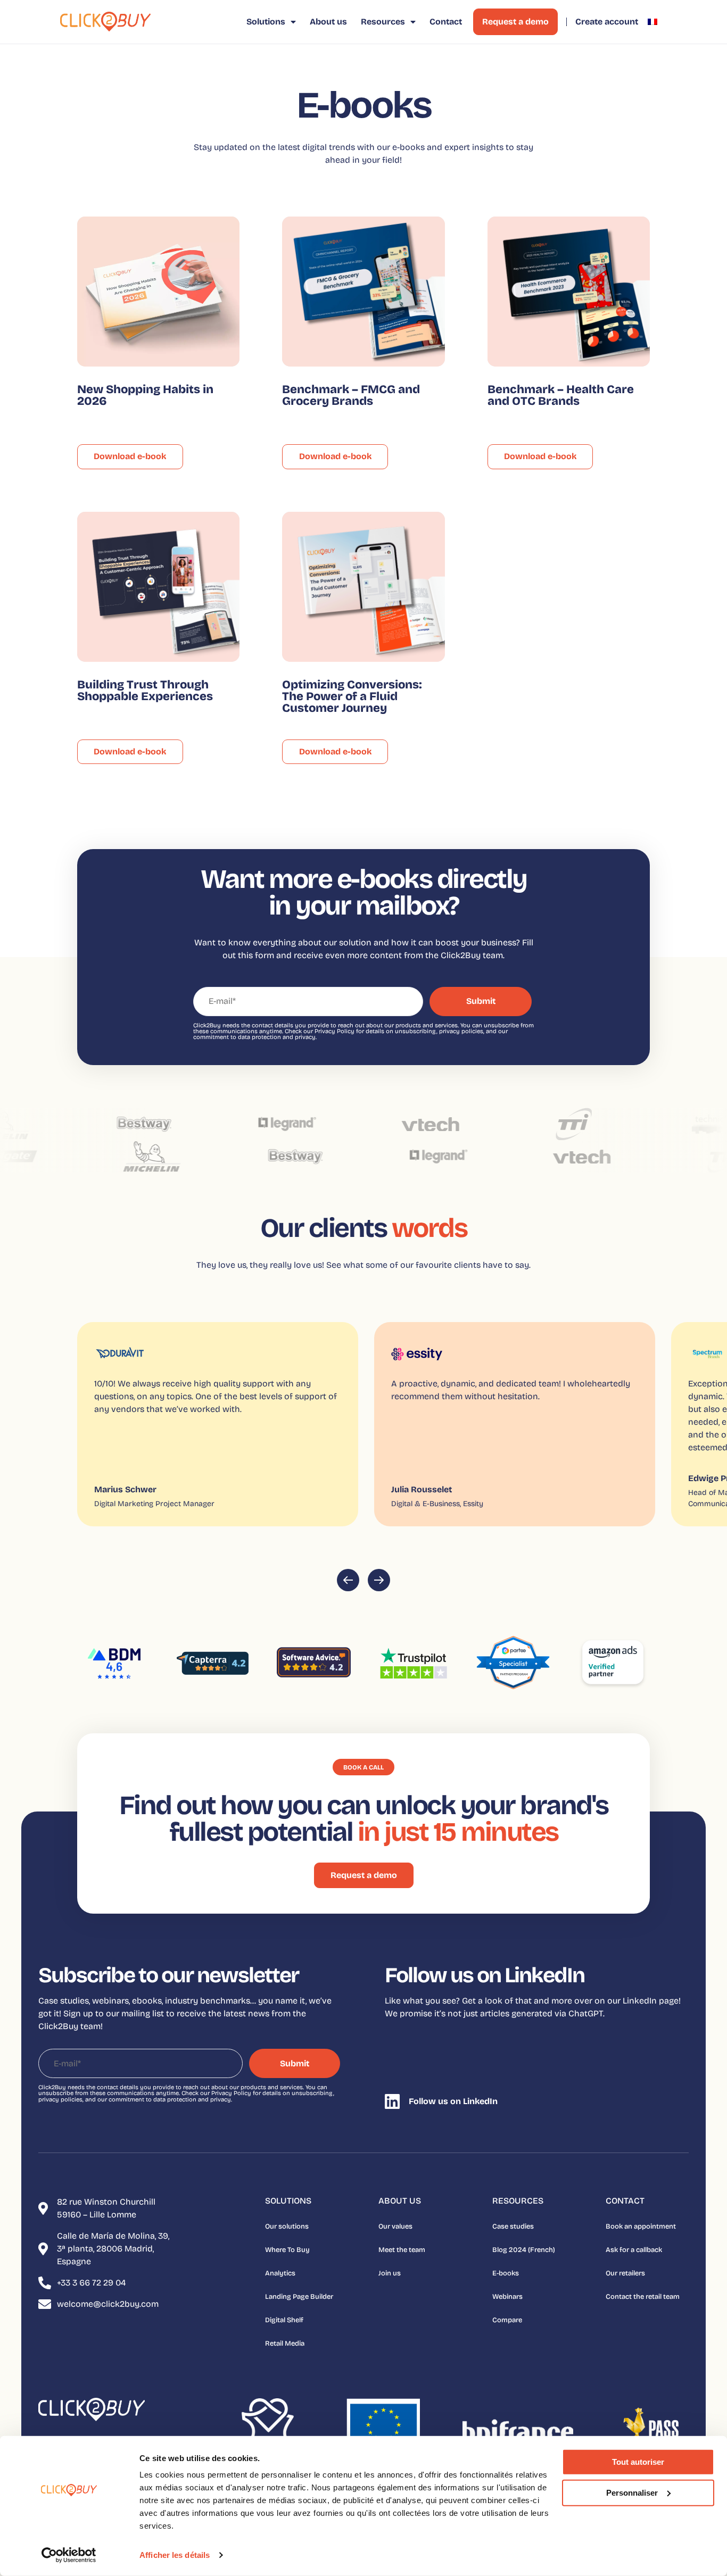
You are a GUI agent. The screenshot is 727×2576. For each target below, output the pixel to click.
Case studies (513, 2226)
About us (328, 22)
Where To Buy (287, 2250)
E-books (506, 2273)
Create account (607, 22)
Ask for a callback (634, 2250)
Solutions (266, 22)
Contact (446, 22)
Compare (507, 2320)
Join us (390, 2273)
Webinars (507, 2297)
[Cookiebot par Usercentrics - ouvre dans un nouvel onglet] (69, 2555)
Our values (395, 2226)
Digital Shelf (284, 2320)
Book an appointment (641, 2226)
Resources (383, 22)
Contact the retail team (643, 2297)
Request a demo (515, 22)
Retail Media (285, 2344)
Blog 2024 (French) (524, 2250)
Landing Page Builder (299, 2297)
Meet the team (402, 2250)
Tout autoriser (638, 2462)
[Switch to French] (652, 22)
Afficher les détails (175, 2555)
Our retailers (625, 2273)
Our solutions (287, 2226)
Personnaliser (632, 2492)
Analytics (280, 2273)
